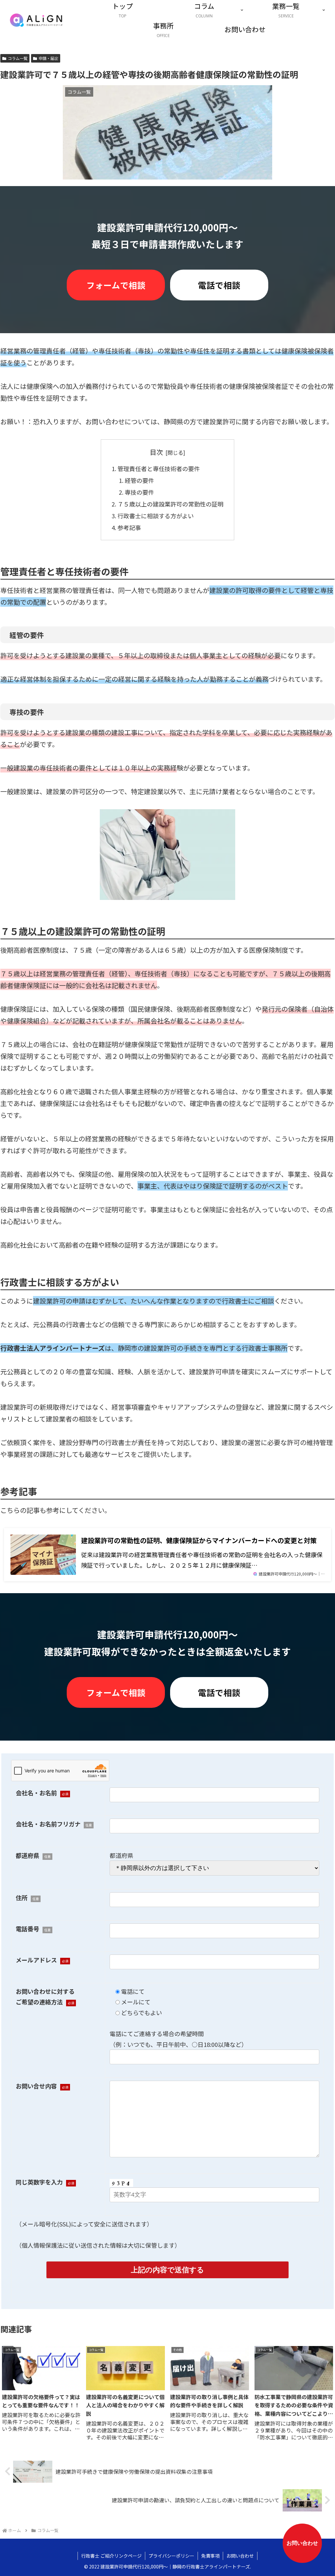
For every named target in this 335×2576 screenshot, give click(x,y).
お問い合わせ (240, 2556)
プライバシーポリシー (171, 2556)
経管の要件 (139, 480)
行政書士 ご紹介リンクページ (111, 2556)
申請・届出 (48, 58)
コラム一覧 (18, 58)
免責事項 (210, 2556)
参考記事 (129, 527)
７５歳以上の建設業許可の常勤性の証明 (170, 504)
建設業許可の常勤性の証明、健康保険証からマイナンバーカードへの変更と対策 (199, 1540)
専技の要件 (139, 492)
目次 (156, 452)
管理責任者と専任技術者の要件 (159, 468)
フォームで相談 (116, 285)
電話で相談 (219, 285)
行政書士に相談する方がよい (156, 516)
